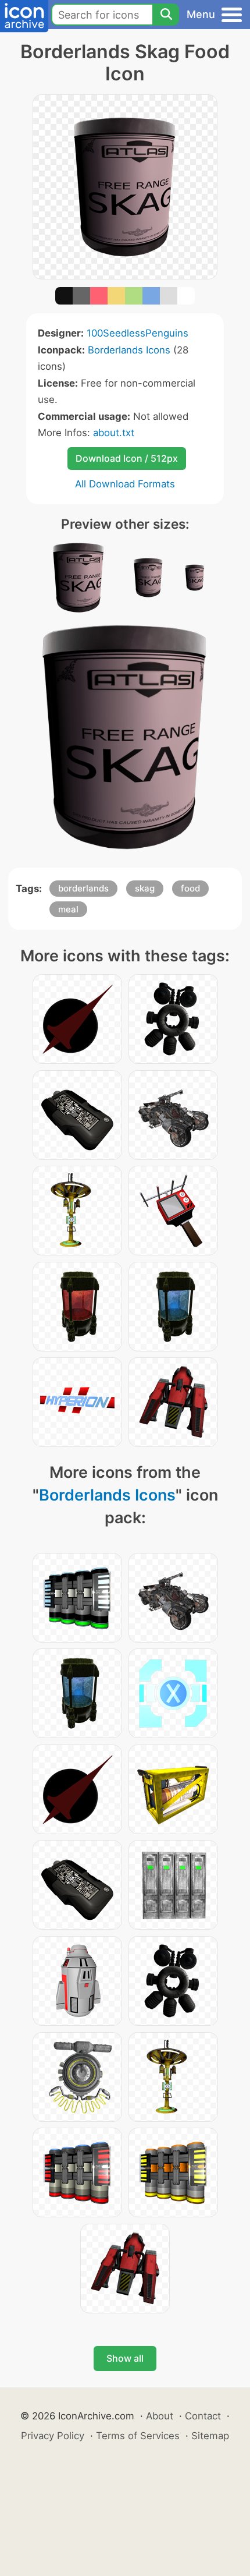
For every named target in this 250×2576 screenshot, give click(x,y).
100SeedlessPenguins (137, 333)
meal (68, 909)
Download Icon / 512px (127, 458)
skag (145, 888)
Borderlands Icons (129, 350)
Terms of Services (138, 2436)
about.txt (114, 433)
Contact (203, 2416)
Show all (125, 2358)
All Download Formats (125, 484)
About (160, 2416)
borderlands (83, 888)
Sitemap (210, 2436)
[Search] (166, 15)
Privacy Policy (53, 2436)
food (190, 888)
